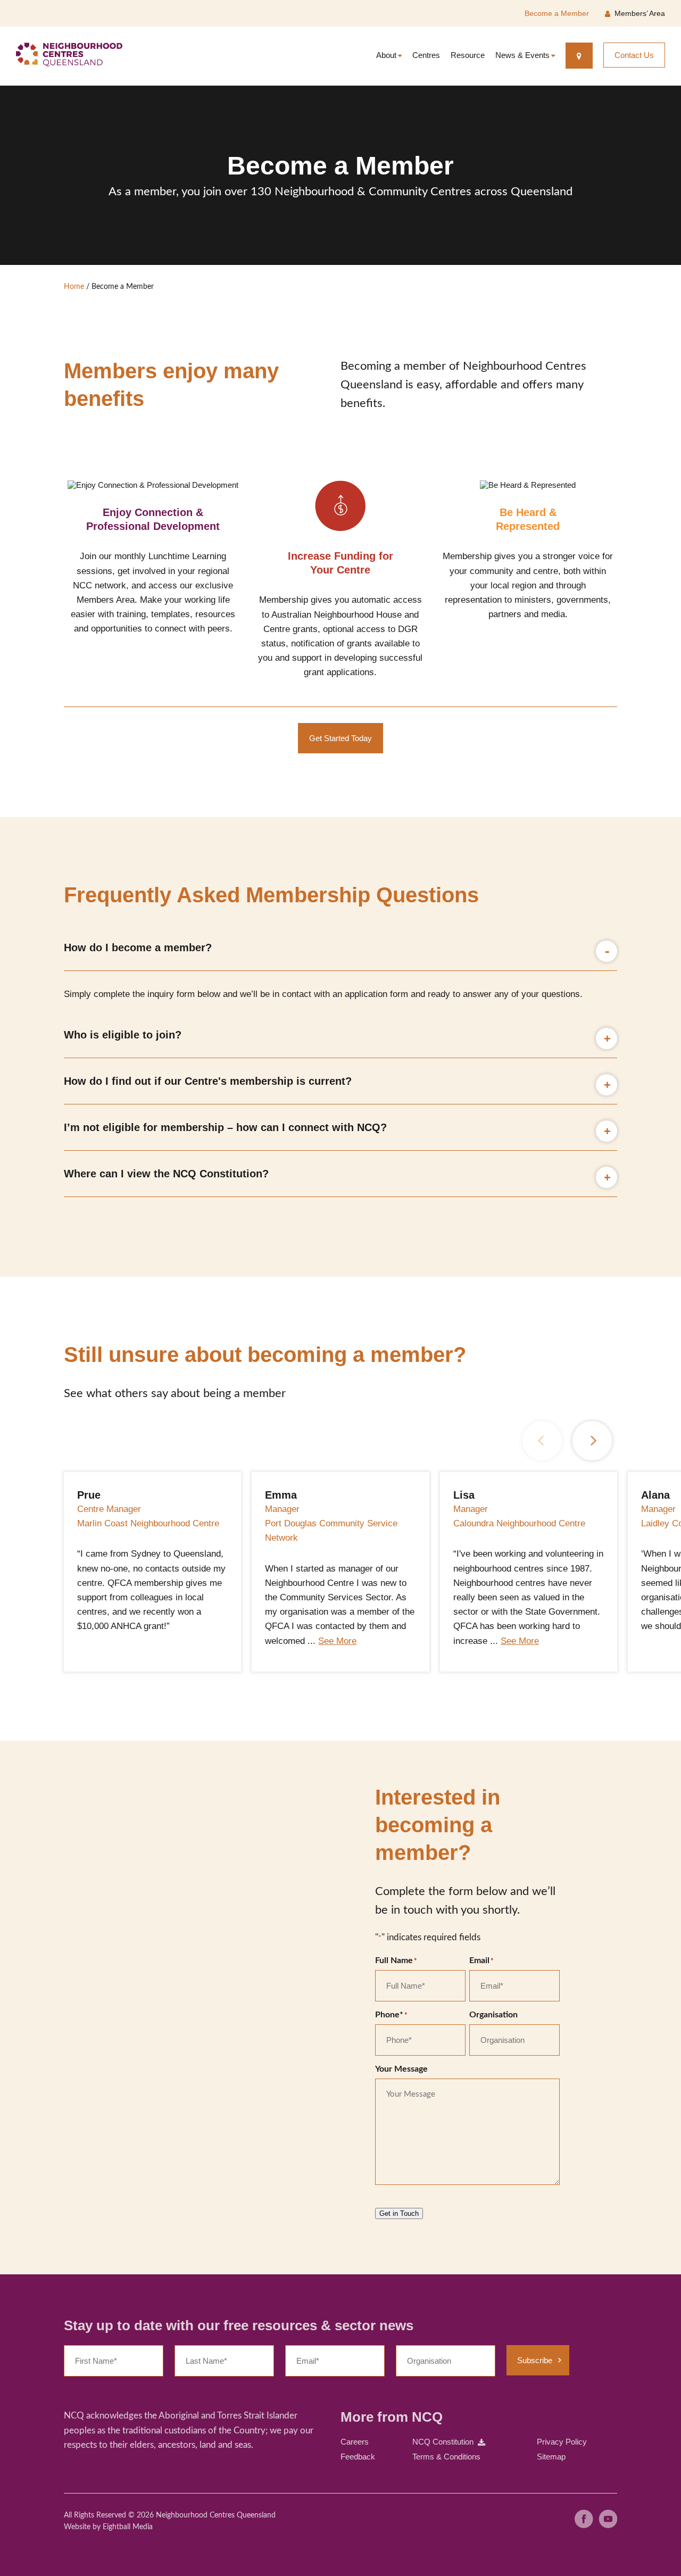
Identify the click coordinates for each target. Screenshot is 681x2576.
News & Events (522, 55)
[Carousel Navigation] (567, 1441)
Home (74, 287)
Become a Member (557, 13)
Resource (468, 55)
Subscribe (535, 2360)
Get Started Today (340, 738)
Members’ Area (640, 13)
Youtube (608, 2519)
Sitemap (551, 2457)
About (386, 55)
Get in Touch (399, 2213)
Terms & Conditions (446, 2457)
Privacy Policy (562, 2442)
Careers (355, 2442)
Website (77, 2527)
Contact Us (634, 55)
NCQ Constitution (443, 2442)
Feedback (358, 2457)
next (592, 1441)
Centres (426, 55)
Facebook (584, 2519)
